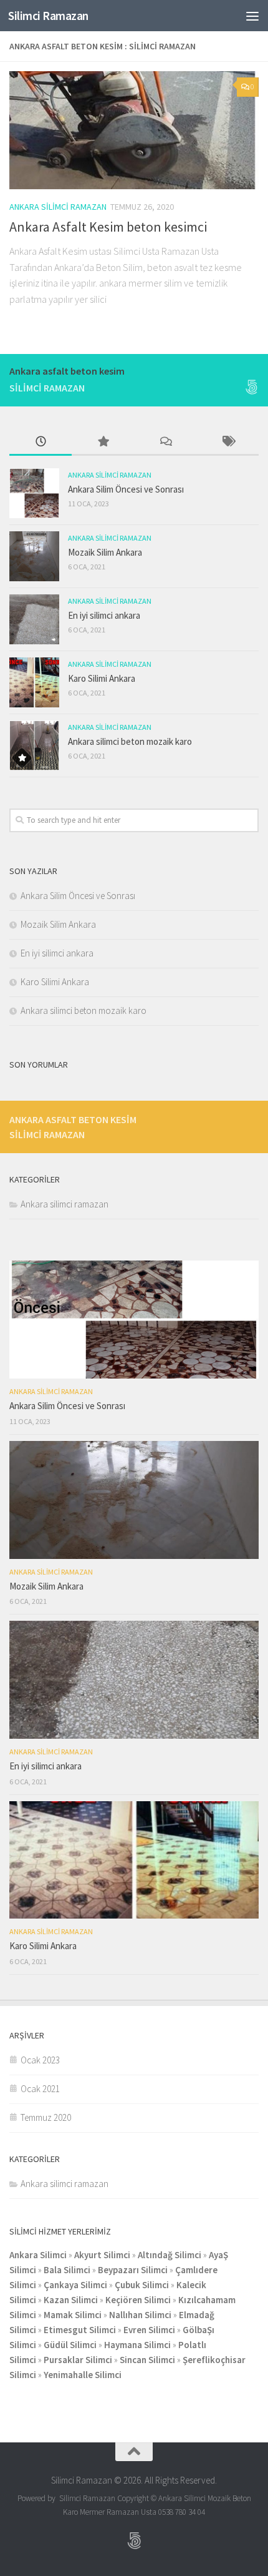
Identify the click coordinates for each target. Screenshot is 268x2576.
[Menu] (252, 16)
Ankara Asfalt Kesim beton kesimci (108, 227)
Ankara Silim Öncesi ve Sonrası (126, 489)
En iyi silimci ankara (104, 615)
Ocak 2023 (40, 2060)
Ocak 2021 (40, 2089)
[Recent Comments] (165, 442)
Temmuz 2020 (46, 2117)
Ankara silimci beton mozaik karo (130, 741)
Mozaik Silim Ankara (105, 552)
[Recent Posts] (41, 442)
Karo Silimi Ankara (102, 678)
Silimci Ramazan (48, 16)
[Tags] (227, 442)
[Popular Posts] (103, 442)
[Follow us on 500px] (251, 387)
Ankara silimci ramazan (58, 207)
